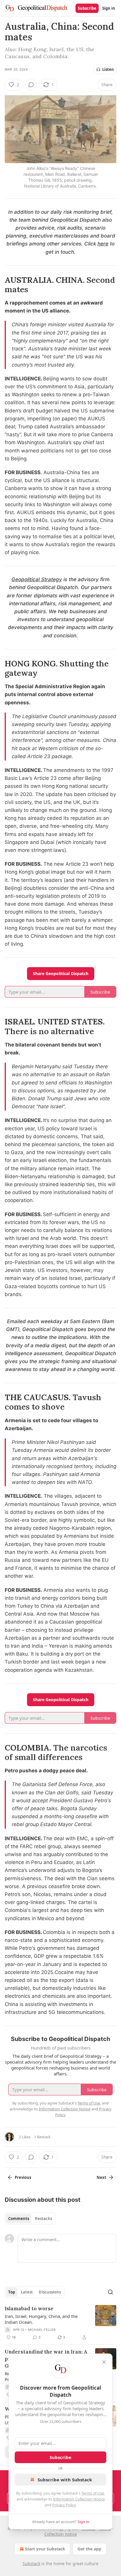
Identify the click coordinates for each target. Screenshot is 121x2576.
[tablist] (30, 2219)
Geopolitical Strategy (37, 579)
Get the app (89, 2549)
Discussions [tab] (50, 2292)
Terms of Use (93, 2493)
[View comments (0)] (31, 85)
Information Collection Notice (79, 2499)
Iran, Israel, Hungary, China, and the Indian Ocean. (41, 2319)
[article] (60, 2323)
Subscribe (87, 8)
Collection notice (61, 2534)
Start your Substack (45, 2549)
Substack (31, 2564)
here (103, 244)
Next (101, 2177)
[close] (104, 2362)
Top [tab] (12, 2292)
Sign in (109, 8)
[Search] (110, 2292)
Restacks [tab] (43, 2219)
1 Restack (42, 2137)
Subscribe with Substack (65, 2480)
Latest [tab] (27, 2292)
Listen (108, 69)
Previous (23, 2177)
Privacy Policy (64, 2505)
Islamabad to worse (29, 2308)
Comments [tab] (19, 2219)
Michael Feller (42, 2330)
